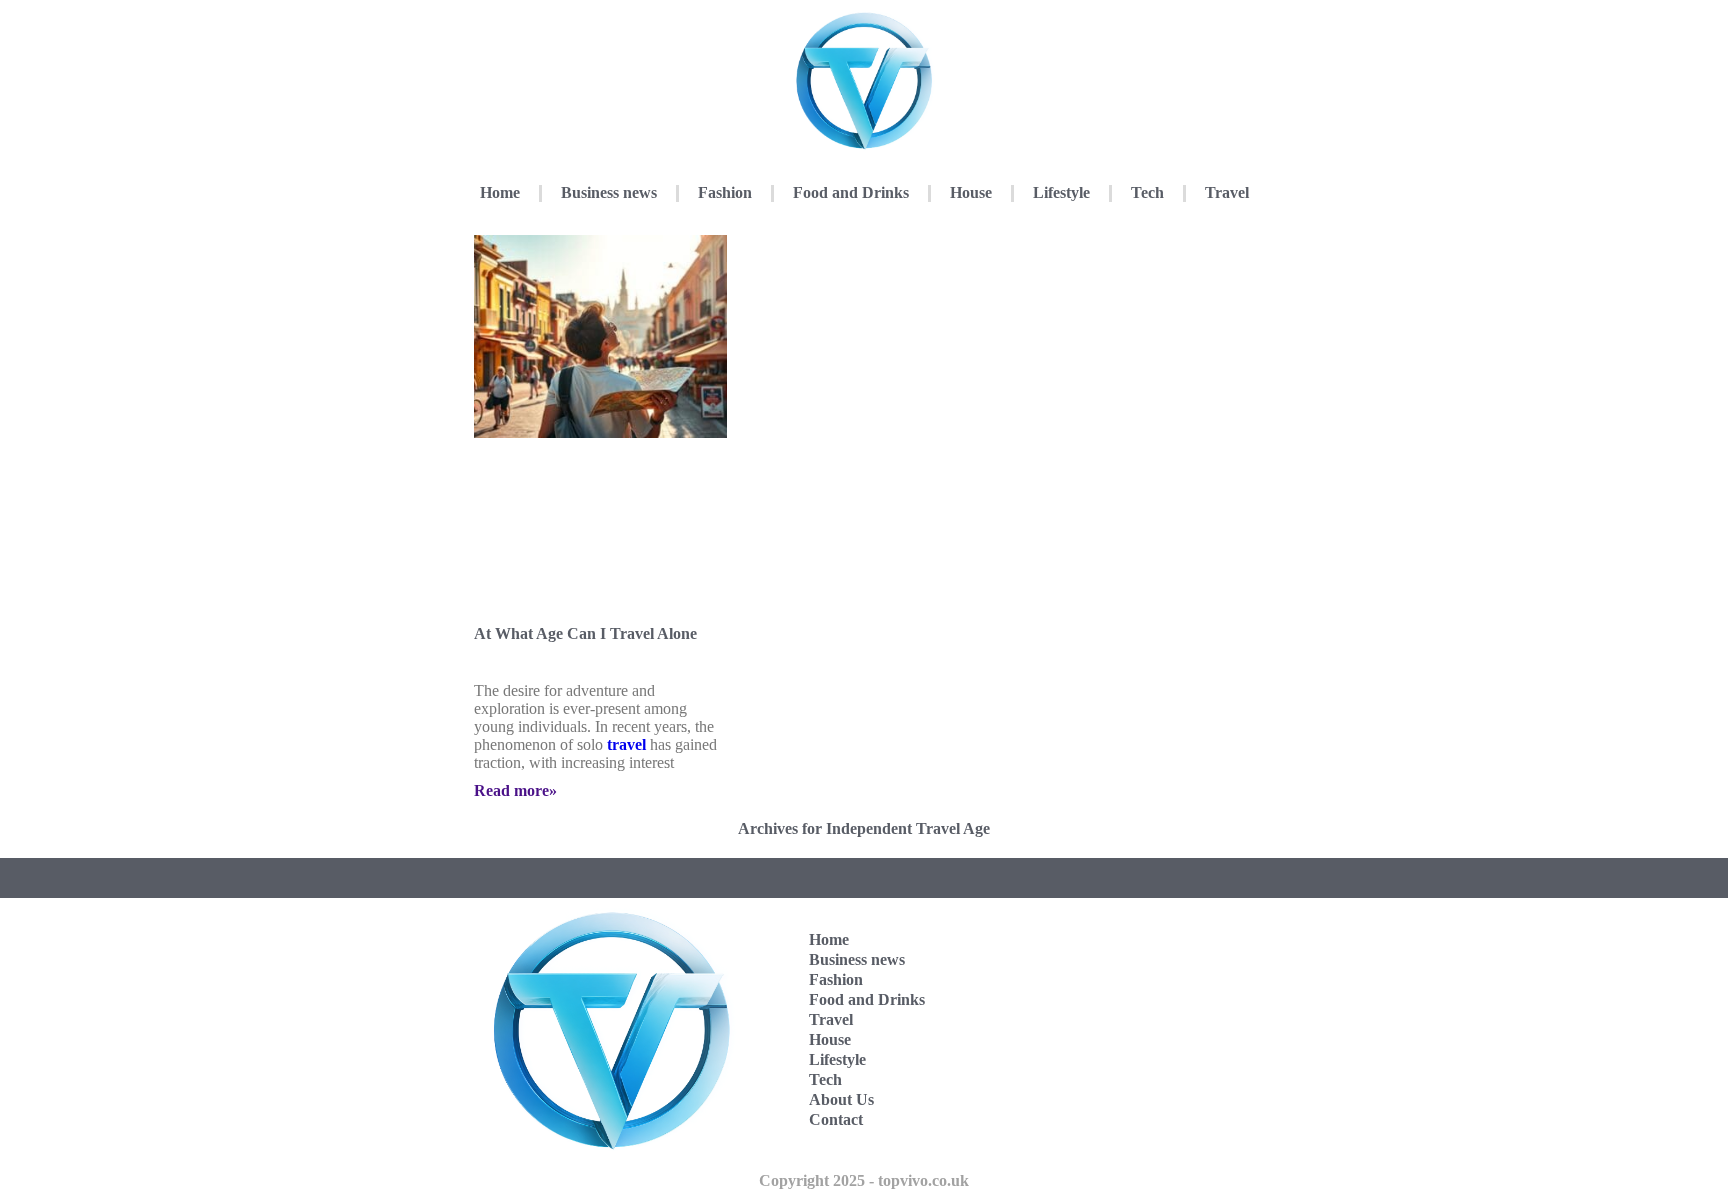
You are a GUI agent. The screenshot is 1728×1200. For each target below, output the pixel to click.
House (971, 192)
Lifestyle (1061, 192)
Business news (609, 192)
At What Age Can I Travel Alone (585, 633)
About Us (841, 1099)
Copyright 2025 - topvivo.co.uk (864, 1180)
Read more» (515, 790)
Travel (1227, 192)
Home (500, 192)
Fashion (725, 192)
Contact (836, 1119)
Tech (1147, 192)
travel (626, 744)
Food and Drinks (851, 192)
